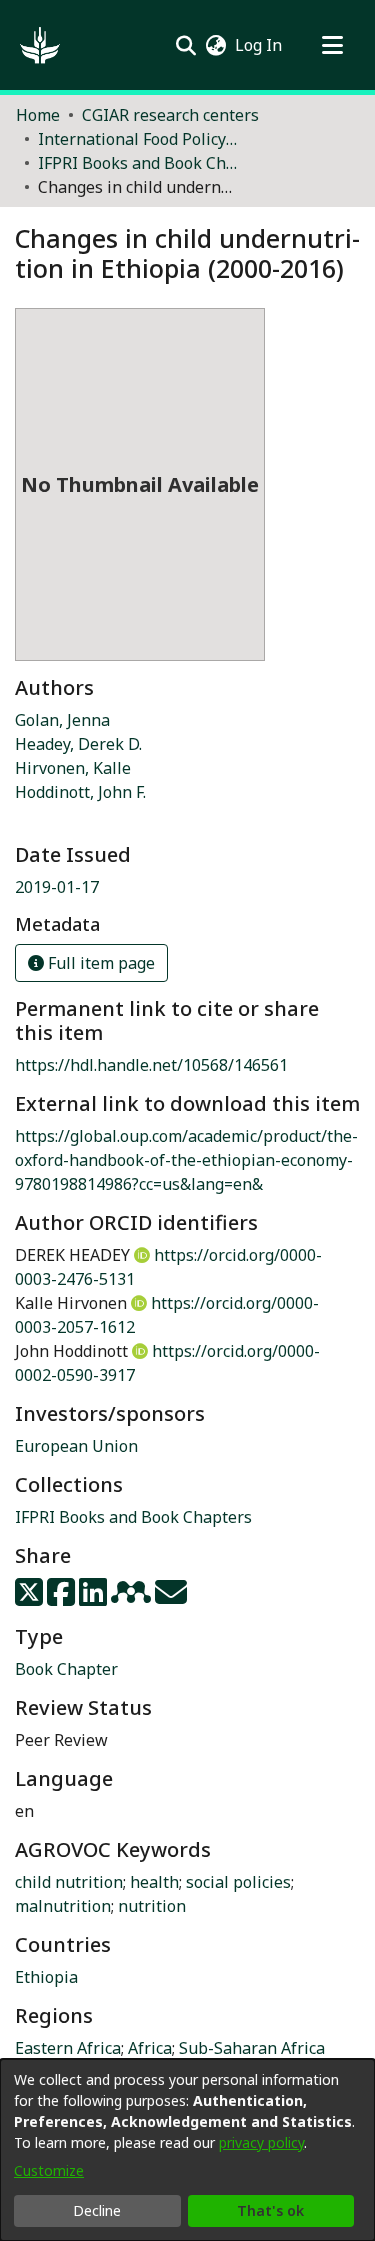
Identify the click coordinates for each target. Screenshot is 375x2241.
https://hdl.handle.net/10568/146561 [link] (151, 1065)
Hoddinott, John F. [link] (80, 792)
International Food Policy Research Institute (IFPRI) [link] (138, 139)
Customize (49, 2170)
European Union (76, 1446)
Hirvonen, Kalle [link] (73, 768)
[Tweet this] (31, 1598)
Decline (97, 2210)
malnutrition (63, 1906)
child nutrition (69, 1882)
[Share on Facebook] (63, 1598)
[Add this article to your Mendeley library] (133, 1598)
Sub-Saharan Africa (252, 2048)
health (154, 1882)
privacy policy (261, 2142)
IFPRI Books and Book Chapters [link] (138, 163)
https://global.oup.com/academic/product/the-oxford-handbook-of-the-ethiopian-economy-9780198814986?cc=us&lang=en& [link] (186, 1160)
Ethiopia (46, 1977)
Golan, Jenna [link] (62, 720)
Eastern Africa (68, 2048)
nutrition (152, 1906)
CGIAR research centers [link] (170, 115)
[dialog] (187, 2150)
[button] (40, 45)
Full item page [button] (99, 963)
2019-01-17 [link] (57, 887)
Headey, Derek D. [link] (78, 744)
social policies (238, 1882)
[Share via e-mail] (171, 1598)
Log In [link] (259, 45)
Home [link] (38, 115)
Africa (150, 2048)
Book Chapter (66, 1669)
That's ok (270, 2210)
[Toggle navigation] (332, 45)
